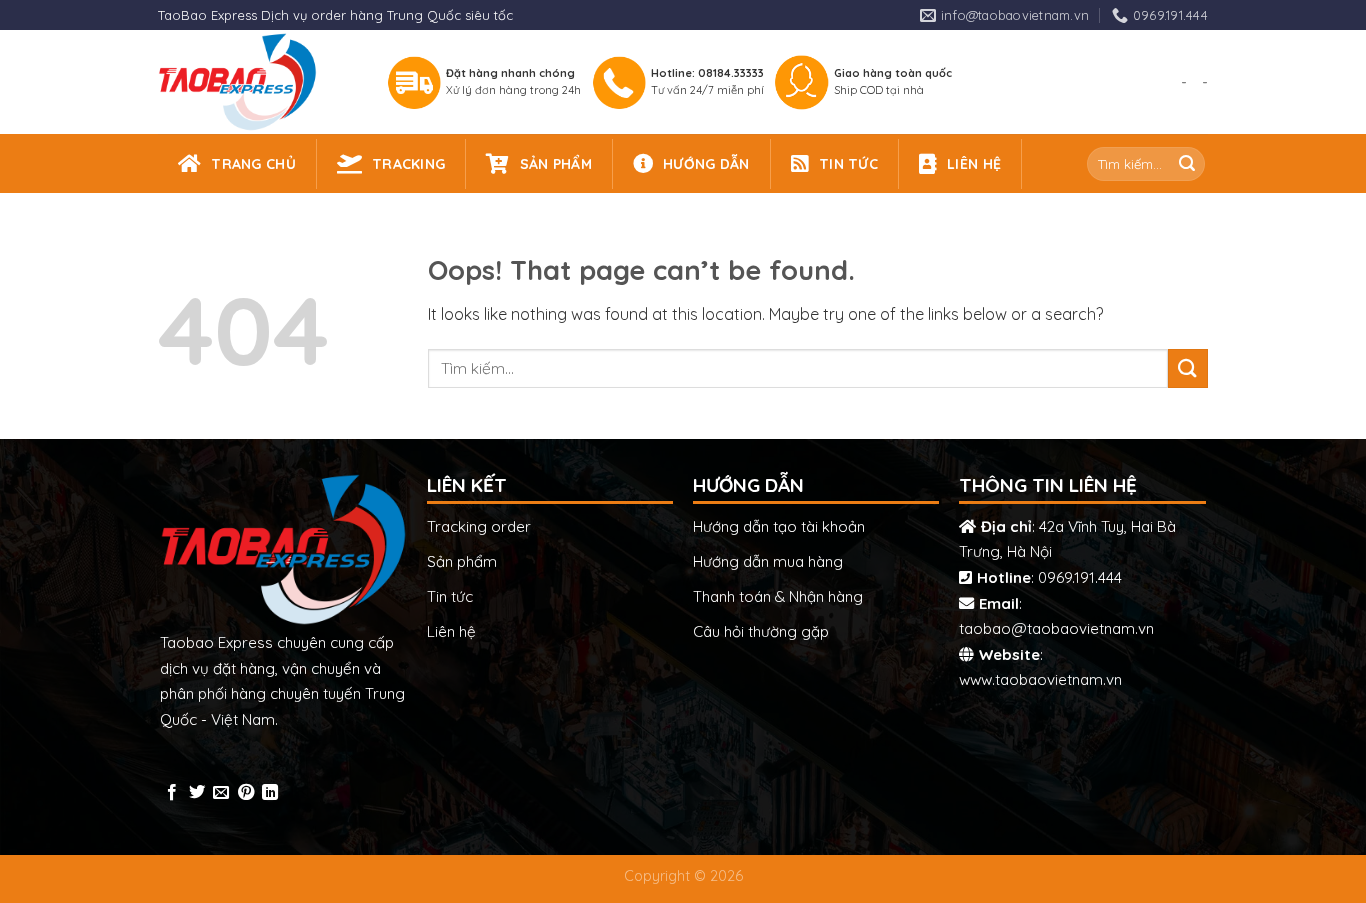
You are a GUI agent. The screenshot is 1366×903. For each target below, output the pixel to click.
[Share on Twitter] (197, 793)
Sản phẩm (462, 561)
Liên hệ (451, 631)
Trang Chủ (253, 164)
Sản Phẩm (556, 164)
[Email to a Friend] (221, 793)
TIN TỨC (848, 164)
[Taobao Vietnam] (254, 82)
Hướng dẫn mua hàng (768, 561)
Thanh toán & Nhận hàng (778, 596)
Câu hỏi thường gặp (761, 631)
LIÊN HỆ (974, 164)
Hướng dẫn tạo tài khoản (779, 526)
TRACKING (408, 164)
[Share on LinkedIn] (270, 793)
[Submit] (1187, 164)
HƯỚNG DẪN (706, 164)
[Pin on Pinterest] (246, 793)
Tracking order (479, 526)
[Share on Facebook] (172, 793)
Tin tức (450, 596)
